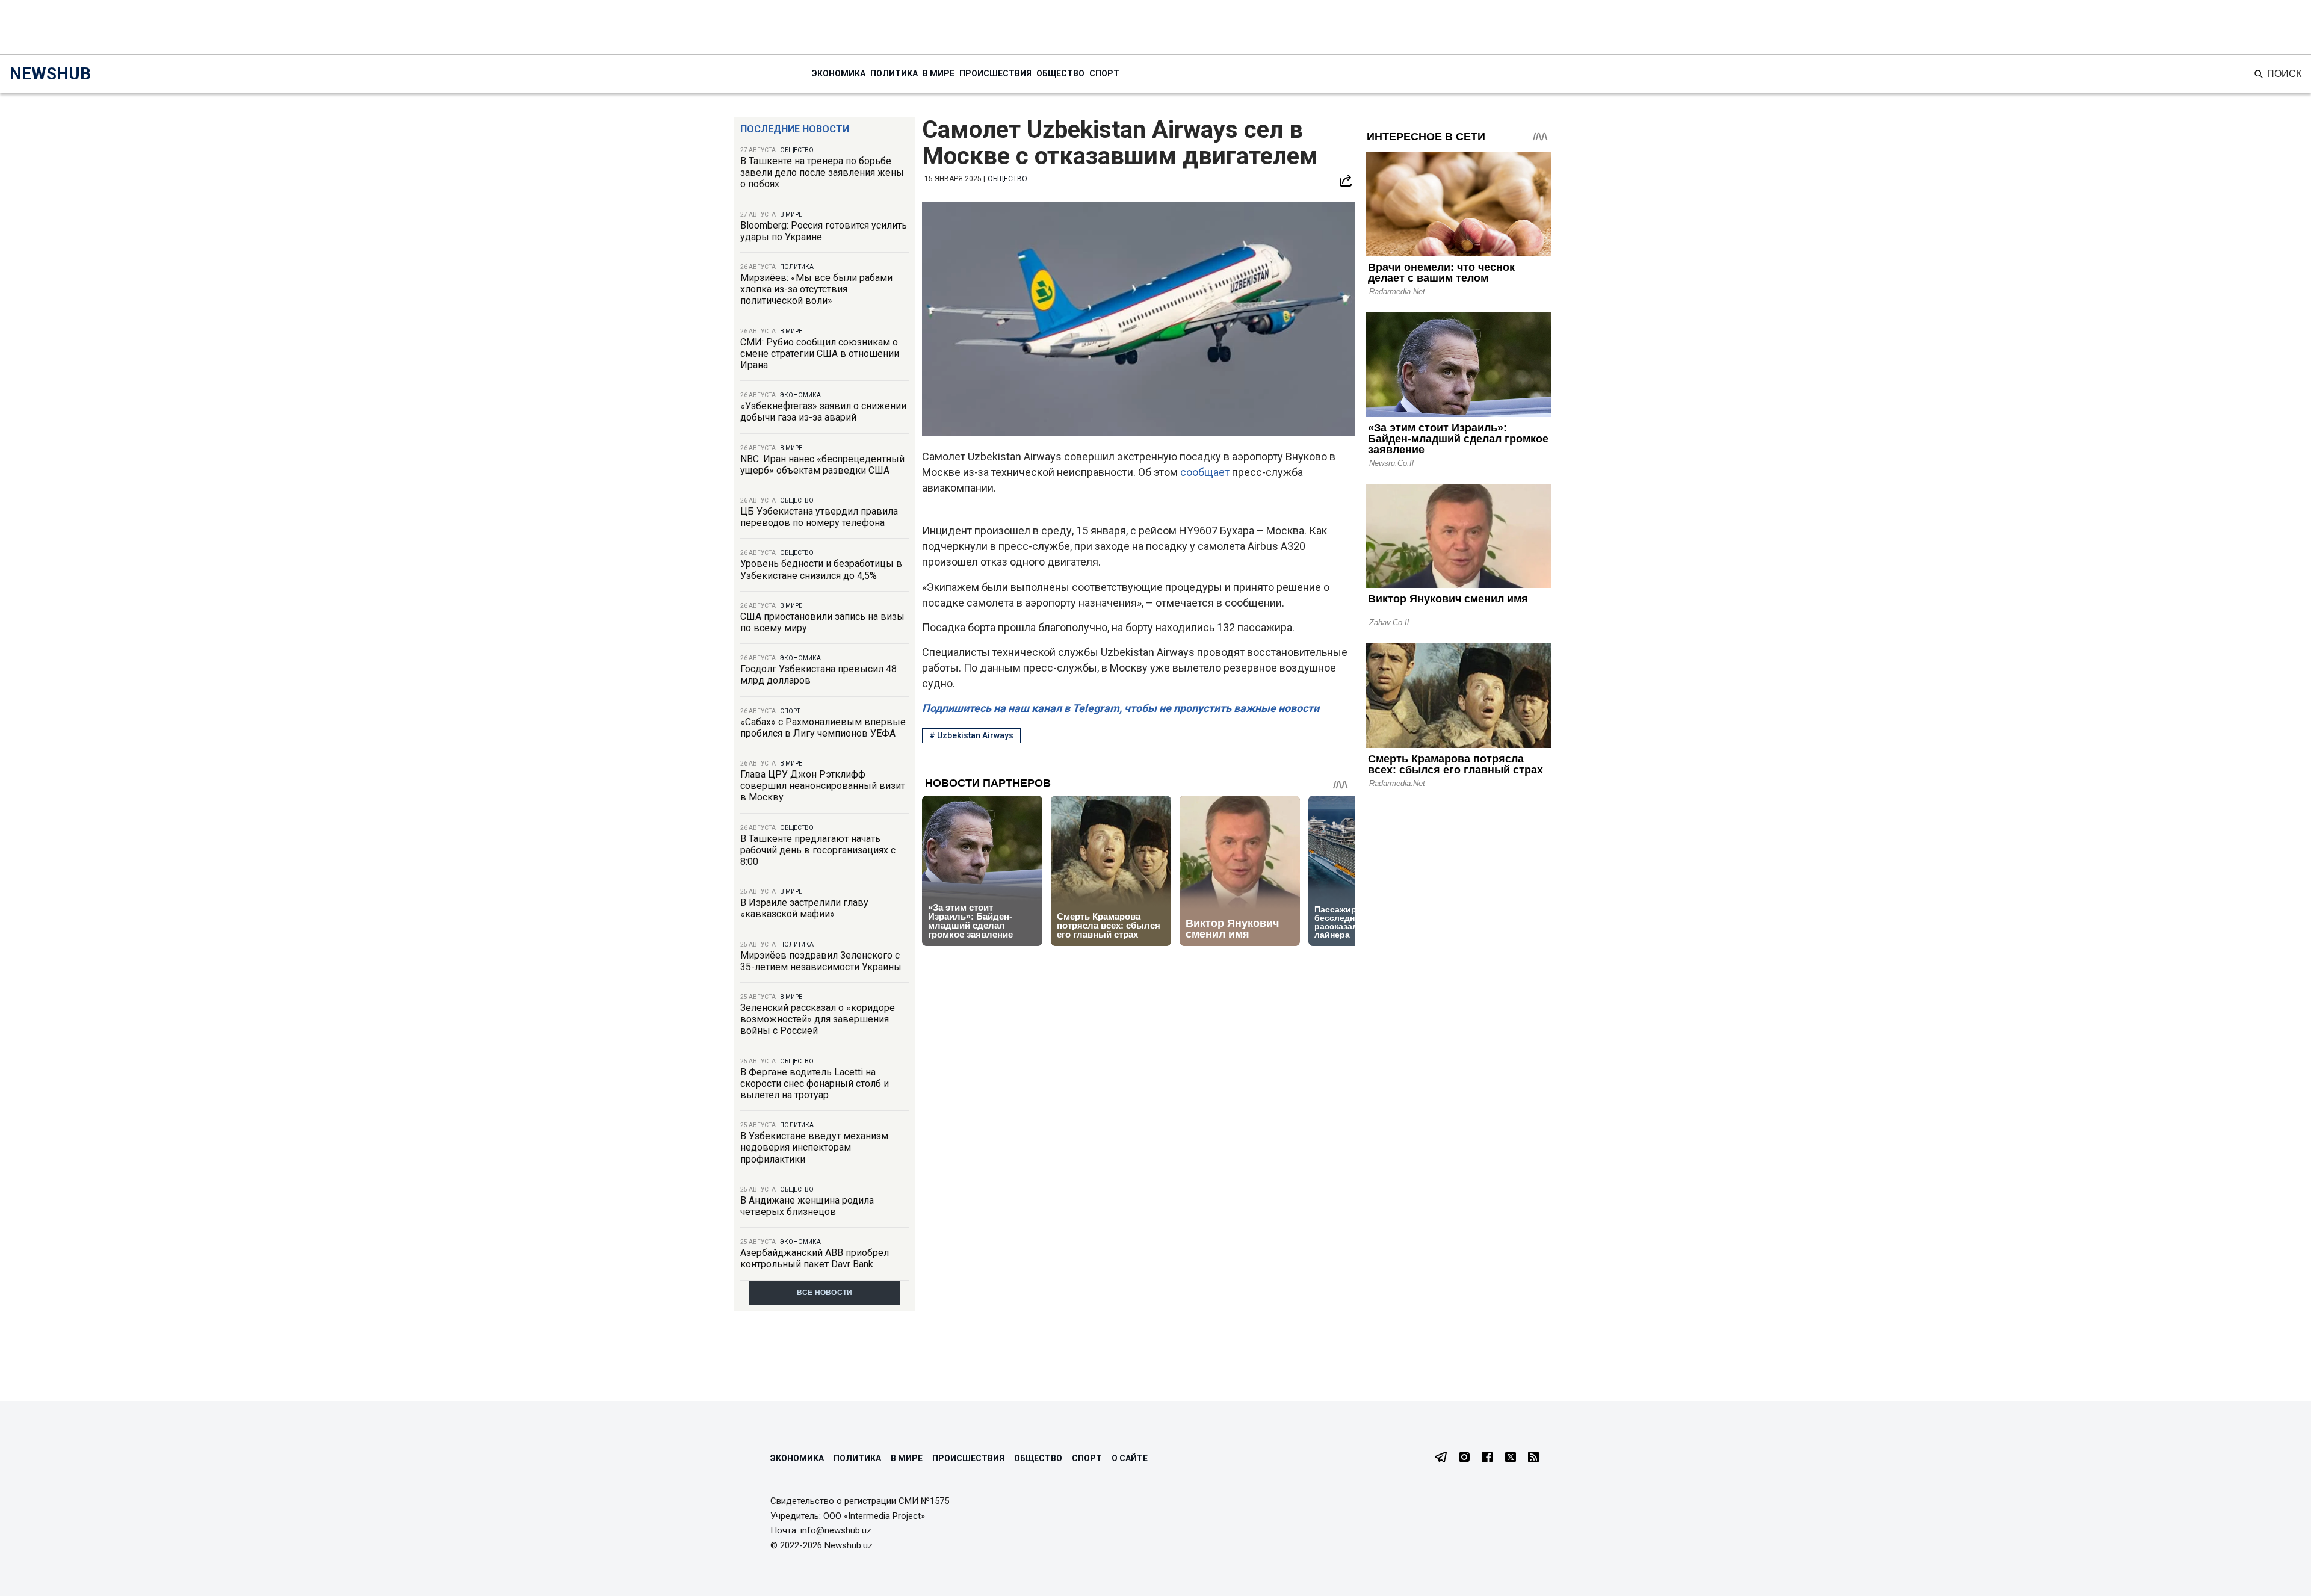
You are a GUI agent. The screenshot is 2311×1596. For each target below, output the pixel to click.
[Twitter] (1511, 1458)
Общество (1060, 73)
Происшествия (995, 73)
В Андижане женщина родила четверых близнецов (807, 1206)
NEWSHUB (50, 74)
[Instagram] (1464, 1458)
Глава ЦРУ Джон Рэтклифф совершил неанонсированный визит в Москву (823, 786)
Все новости (825, 1293)
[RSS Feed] (1533, 1458)
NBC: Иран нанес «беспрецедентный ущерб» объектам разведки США (822, 465)
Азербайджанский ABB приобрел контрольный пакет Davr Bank (815, 1258)
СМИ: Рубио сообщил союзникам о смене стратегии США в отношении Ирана (820, 354)
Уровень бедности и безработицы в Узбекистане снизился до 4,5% (821, 569)
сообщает (1206, 472)
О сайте (1130, 1458)
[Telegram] (1441, 1458)
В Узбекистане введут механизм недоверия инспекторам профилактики (814, 1147)
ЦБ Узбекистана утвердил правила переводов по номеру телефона (819, 517)
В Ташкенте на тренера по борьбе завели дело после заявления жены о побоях (822, 172)
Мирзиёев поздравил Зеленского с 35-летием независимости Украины (821, 961)
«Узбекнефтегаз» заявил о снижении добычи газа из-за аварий (823, 412)
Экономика (839, 73)
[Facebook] (1487, 1458)
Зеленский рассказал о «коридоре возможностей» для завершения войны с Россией (818, 1019)
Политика (894, 73)
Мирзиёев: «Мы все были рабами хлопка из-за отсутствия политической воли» (816, 289)
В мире (939, 73)
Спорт (1104, 73)
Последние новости (795, 129)
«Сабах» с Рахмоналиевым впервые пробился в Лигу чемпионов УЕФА (823, 728)
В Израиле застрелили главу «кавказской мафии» (804, 908)
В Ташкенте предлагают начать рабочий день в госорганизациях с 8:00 (818, 850)
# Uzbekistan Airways (971, 735)
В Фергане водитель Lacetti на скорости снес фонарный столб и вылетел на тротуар (815, 1084)
